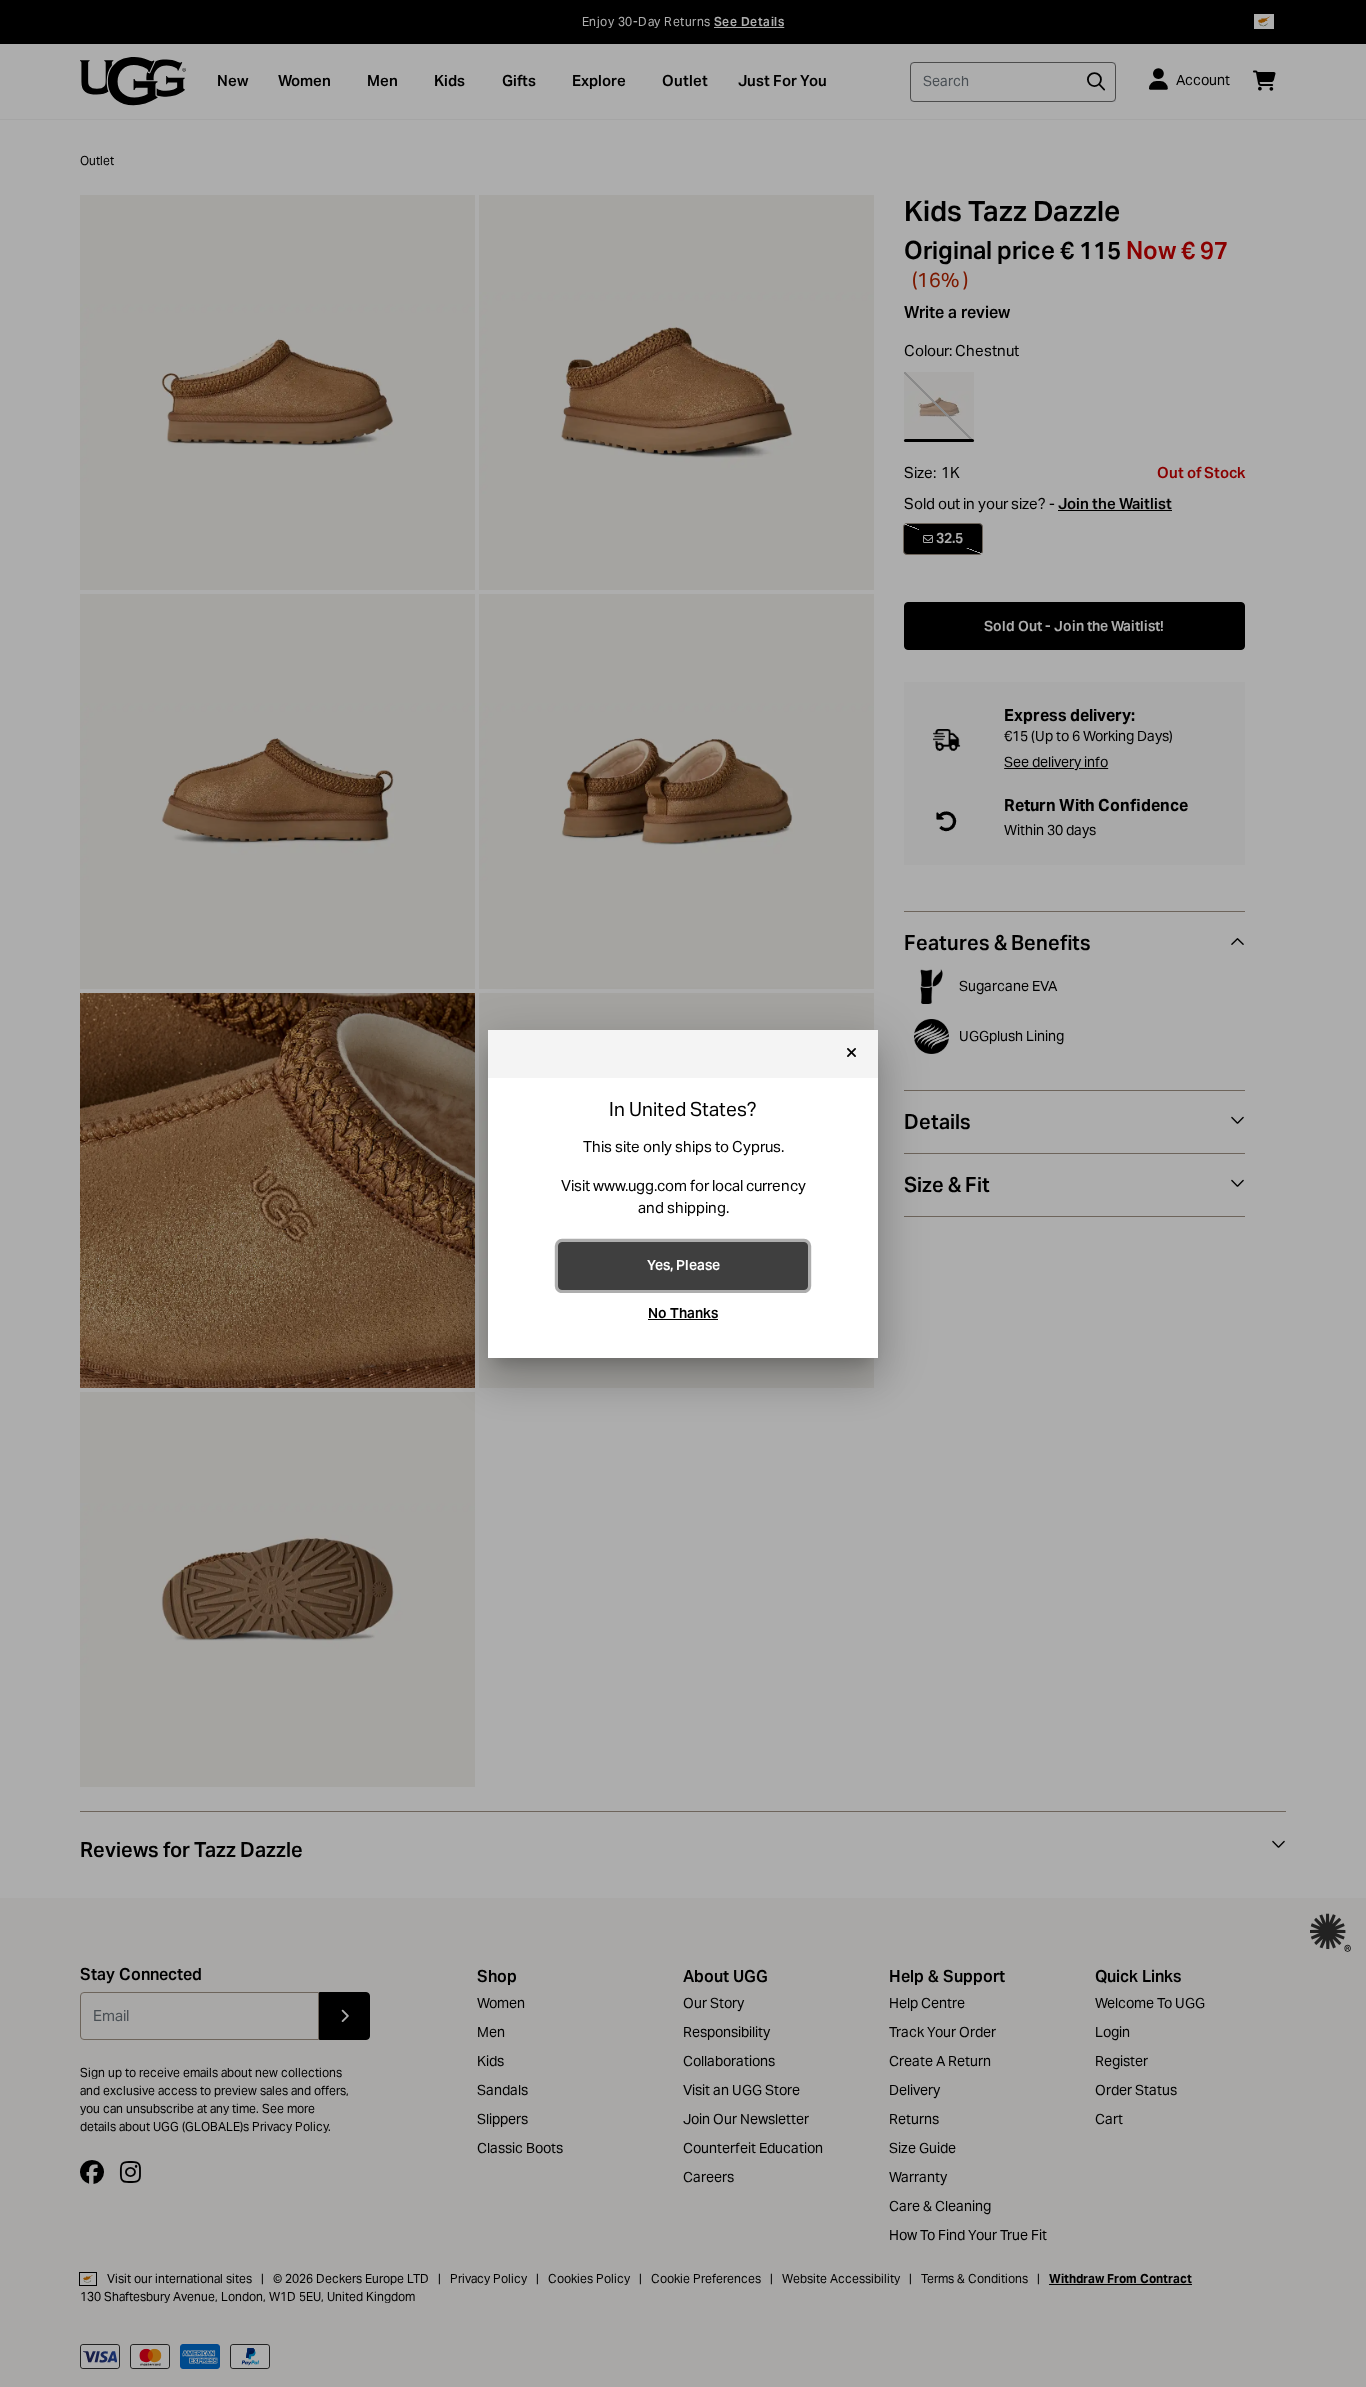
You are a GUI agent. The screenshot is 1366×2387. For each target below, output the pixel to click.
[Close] (851, 1054)
